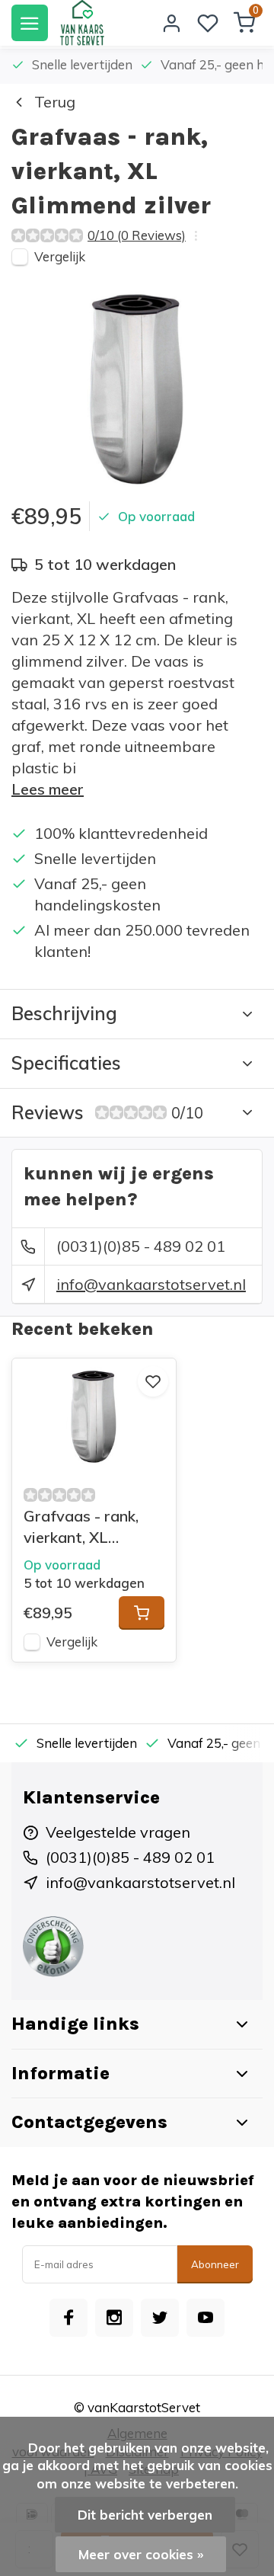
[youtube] (205, 2318)
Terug (55, 102)
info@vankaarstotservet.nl (151, 1284)
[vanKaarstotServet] (82, 23)
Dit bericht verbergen (145, 2515)
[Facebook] (68, 2318)
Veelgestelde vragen (118, 1832)
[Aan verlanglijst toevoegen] (153, 1381)
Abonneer (215, 2264)
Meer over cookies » (141, 2554)
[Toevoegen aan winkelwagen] (142, 1613)
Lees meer (48, 789)
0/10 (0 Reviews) (137, 235)
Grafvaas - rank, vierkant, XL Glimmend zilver (81, 1527)
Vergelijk (60, 256)
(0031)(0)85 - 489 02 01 (141, 1246)
